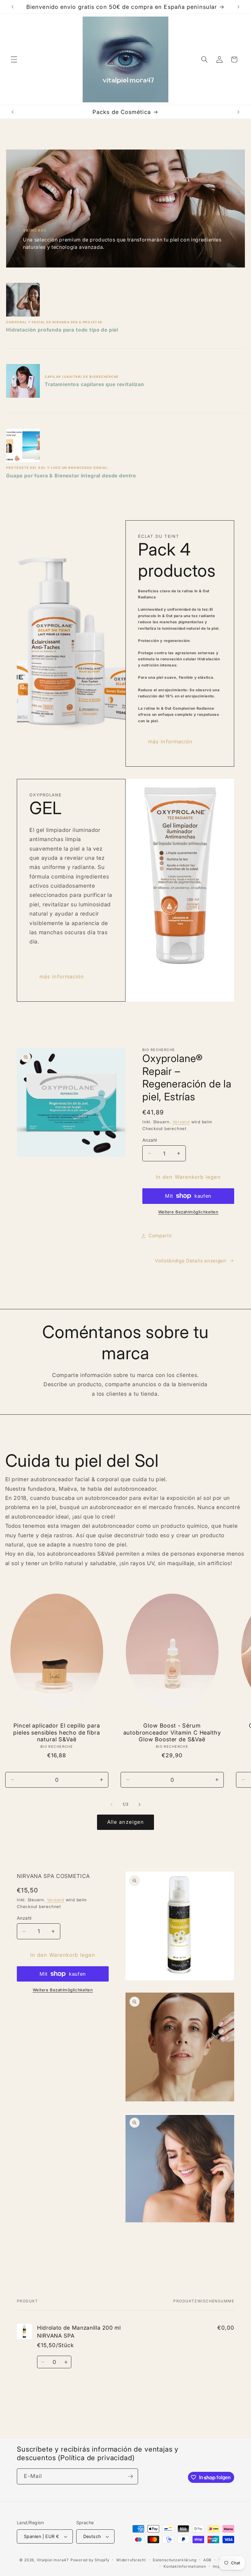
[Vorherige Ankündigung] (13, 7)
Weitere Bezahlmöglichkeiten (188, 1212)
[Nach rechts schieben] (140, 1804)
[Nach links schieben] (111, 1804)
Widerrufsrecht (131, 2560)
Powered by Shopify (90, 2560)
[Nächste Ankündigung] (238, 7)
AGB (207, 2560)
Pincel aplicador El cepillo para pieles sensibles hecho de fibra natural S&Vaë (56, 1732)
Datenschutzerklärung (174, 2560)
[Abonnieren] (130, 2476)
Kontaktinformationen (185, 2566)
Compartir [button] (160, 1236)
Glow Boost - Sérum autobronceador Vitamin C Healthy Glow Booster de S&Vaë (172, 1732)
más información (170, 742)
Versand (181, 1122)
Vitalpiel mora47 (53, 2560)
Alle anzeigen (125, 1822)
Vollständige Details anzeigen (190, 1261)
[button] (14, 59)
